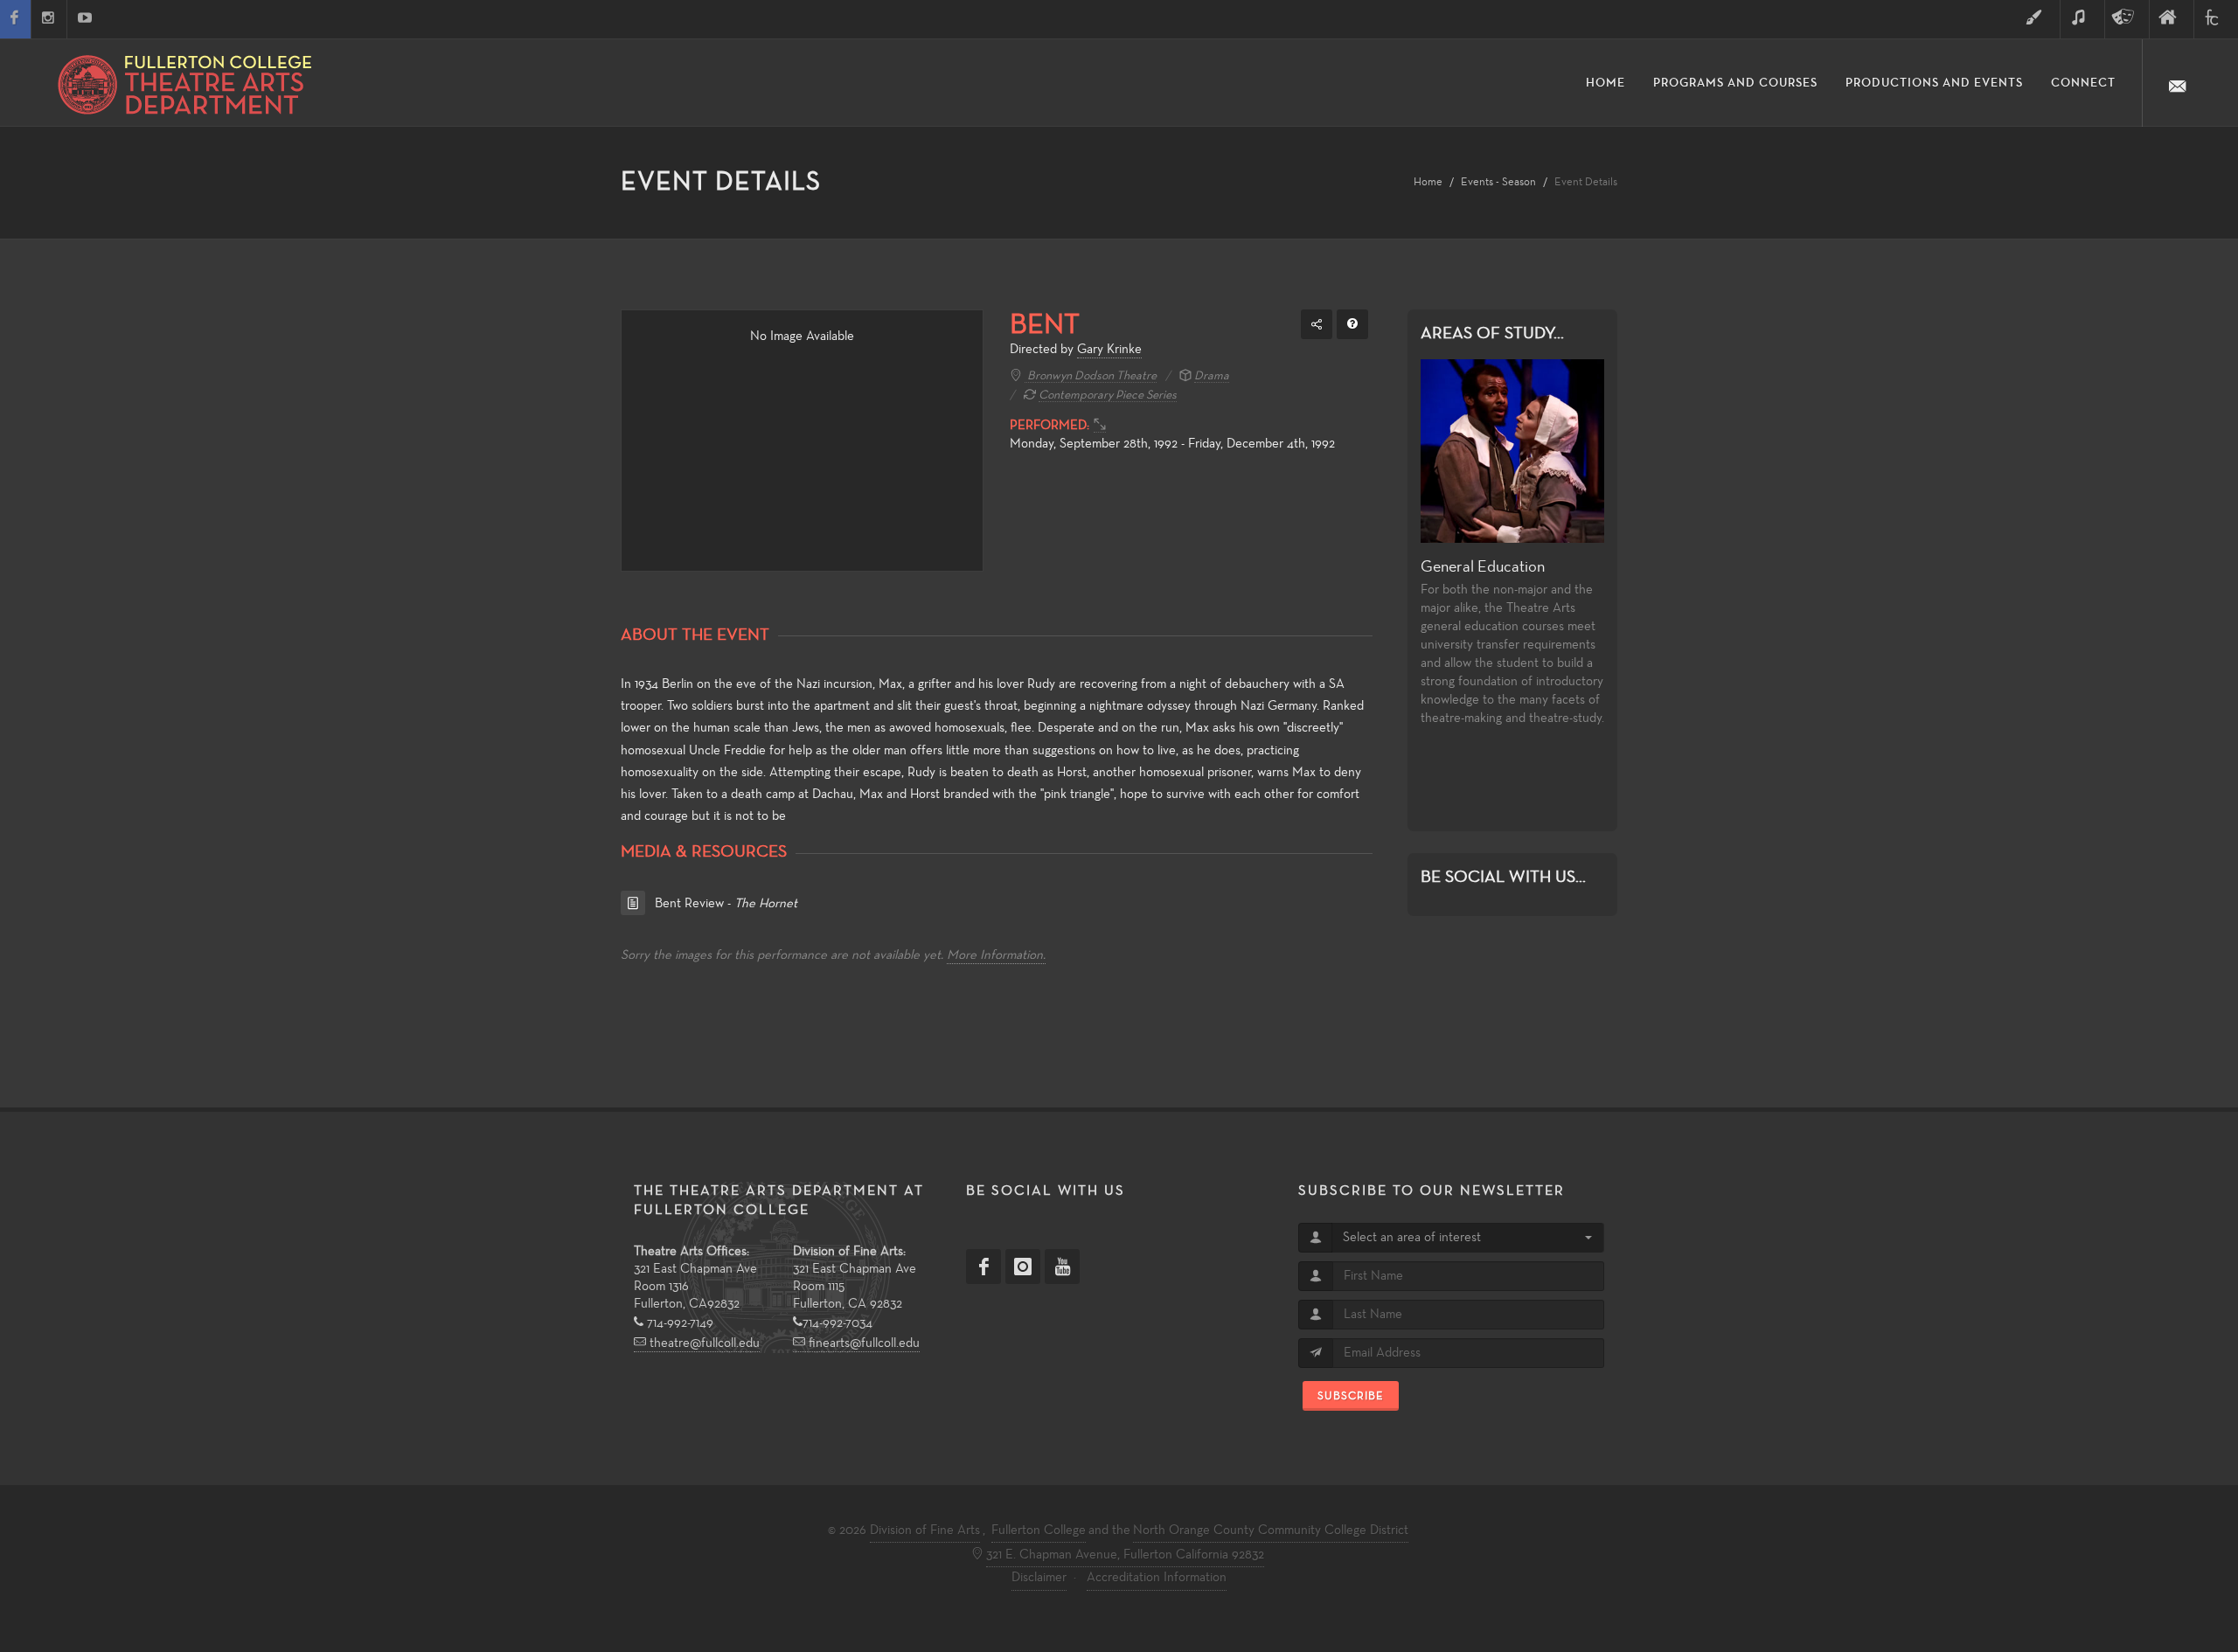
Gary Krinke (1109, 350)
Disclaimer (1039, 1578)
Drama (1212, 376)
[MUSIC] (2082, 19)
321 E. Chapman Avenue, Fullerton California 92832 (1125, 1555)
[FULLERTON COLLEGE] (2216, 19)
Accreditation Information (1157, 1578)
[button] (1467, 1238)
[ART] (2038, 19)
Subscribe (1351, 1396)
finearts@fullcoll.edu (862, 1343)
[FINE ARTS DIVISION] (2172, 19)
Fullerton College (1039, 1531)
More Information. (996, 955)
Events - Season (1498, 182)
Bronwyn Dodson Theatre (1091, 376)
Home (1428, 182)
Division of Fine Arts (925, 1531)
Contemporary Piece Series (1108, 396)
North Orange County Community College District (1271, 1531)
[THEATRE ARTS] (2127, 19)
